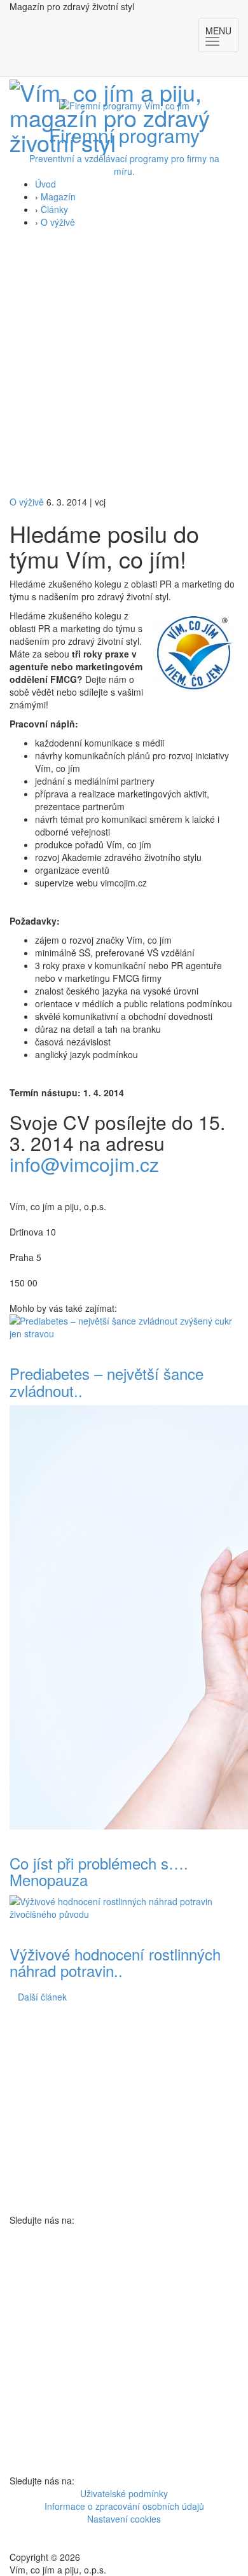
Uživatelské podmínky (124, 2493)
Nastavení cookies (124, 2519)
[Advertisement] (124, 365)
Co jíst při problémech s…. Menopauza (99, 1871)
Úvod (45, 184)
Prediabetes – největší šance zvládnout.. (107, 1381)
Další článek (42, 1997)
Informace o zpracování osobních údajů (124, 2506)
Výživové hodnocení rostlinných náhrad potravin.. (115, 1962)
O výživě (58, 222)
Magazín (58, 196)
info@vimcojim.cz (84, 1164)
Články (54, 209)
